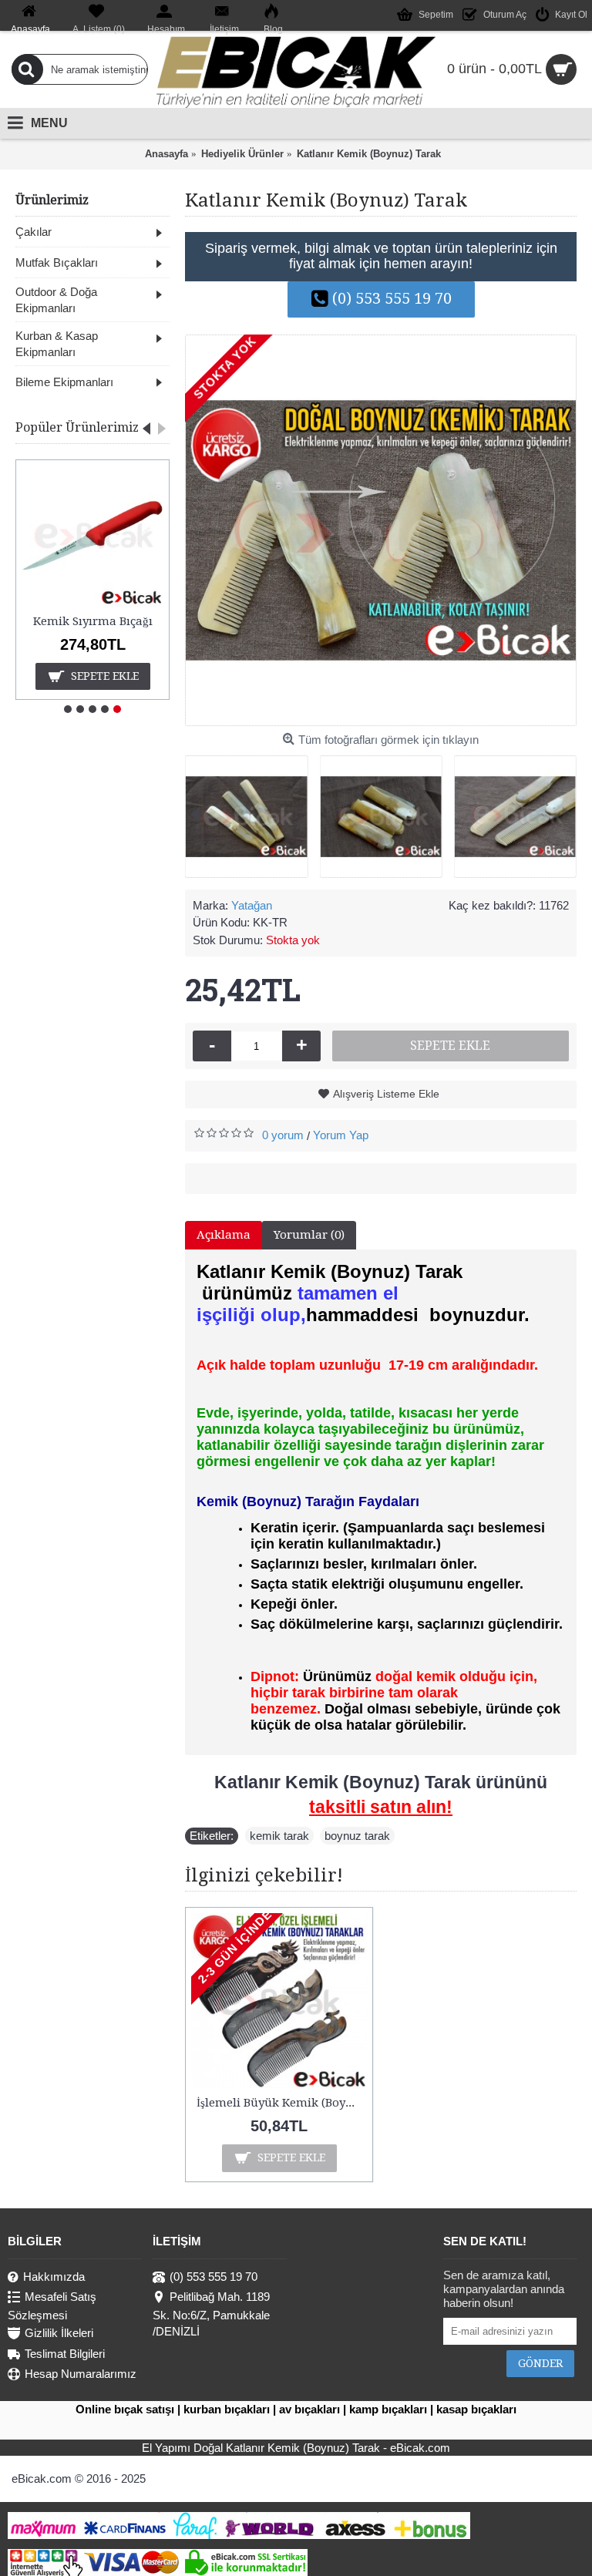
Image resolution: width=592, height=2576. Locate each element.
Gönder (540, 2363)
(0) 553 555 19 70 (392, 298)
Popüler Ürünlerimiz (77, 427)
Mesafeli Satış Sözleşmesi (52, 2306)
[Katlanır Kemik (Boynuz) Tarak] (381, 530)
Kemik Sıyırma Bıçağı (93, 621)
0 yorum (283, 1135)
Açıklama (224, 1235)
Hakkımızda (54, 2277)
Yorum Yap (341, 1135)
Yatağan (252, 905)
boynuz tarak (357, 1836)
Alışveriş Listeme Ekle (386, 1094)
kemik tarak (279, 1836)
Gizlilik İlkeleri (59, 2334)
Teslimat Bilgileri (65, 2354)
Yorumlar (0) (309, 1235)
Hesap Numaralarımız (81, 2374)
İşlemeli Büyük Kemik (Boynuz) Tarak (282, 2103)
